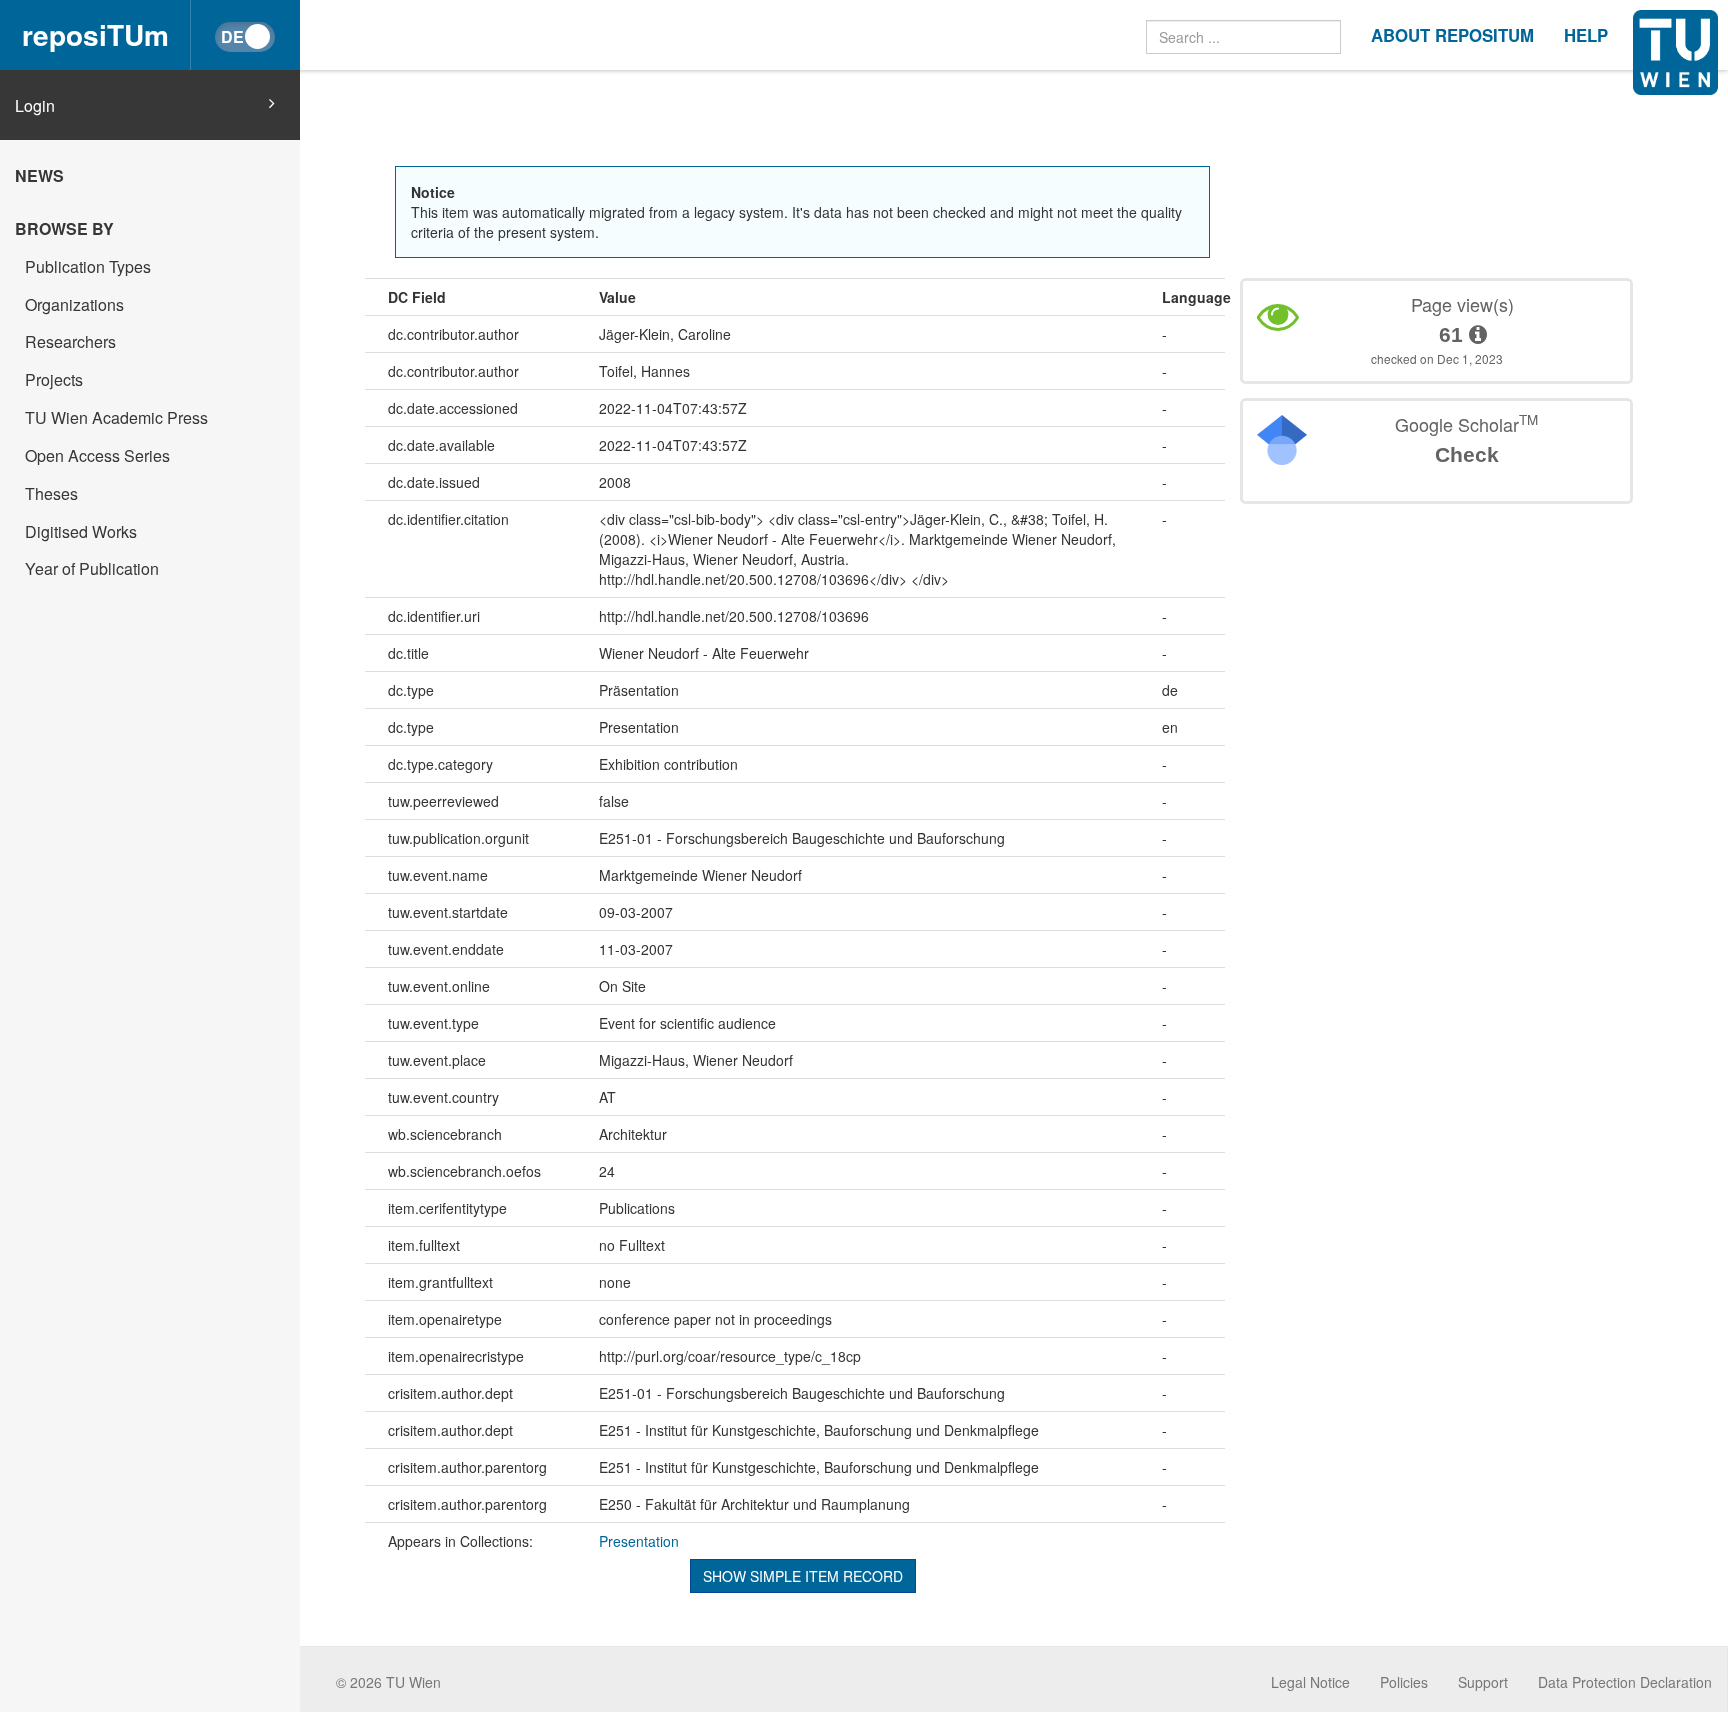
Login (35, 106)
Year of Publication (92, 568)
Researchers (70, 341)
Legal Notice (1310, 1682)
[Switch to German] (245, 37)
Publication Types (88, 266)
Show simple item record (803, 1576)
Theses (51, 493)
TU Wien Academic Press (116, 417)
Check (1467, 454)
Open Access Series (97, 455)
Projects (54, 379)
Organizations (74, 304)
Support (1483, 1682)
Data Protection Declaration (1625, 1682)
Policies (1404, 1682)
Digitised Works (81, 531)
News (39, 175)
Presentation (639, 1541)
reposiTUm (95, 34)
